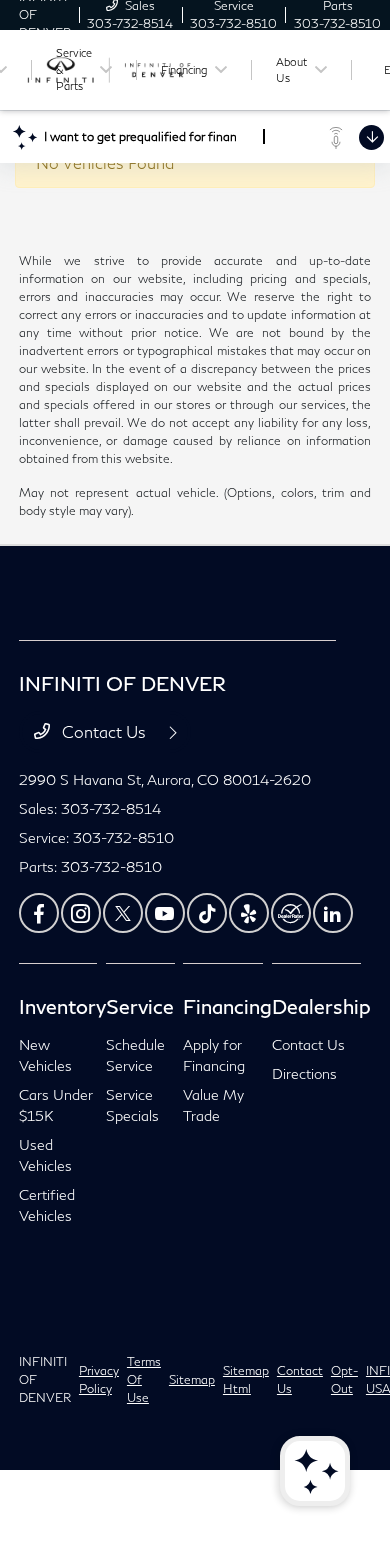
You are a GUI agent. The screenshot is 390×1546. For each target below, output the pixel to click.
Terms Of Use (144, 1379)
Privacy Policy (99, 1379)
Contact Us (104, 731)
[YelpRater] (249, 913)
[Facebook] (39, 913)
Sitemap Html (246, 1379)
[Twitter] (123, 913)
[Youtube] (165, 913)
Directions (304, 1073)
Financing (227, 1006)
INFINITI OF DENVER (45, 1379)
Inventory (62, 1006)
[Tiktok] (207, 913)
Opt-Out (344, 1379)
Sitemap (192, 1379)
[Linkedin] (333, 913)
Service (140, 1006)
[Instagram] (81, 913)
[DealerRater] (291, 913)
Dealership (321, 1006)
